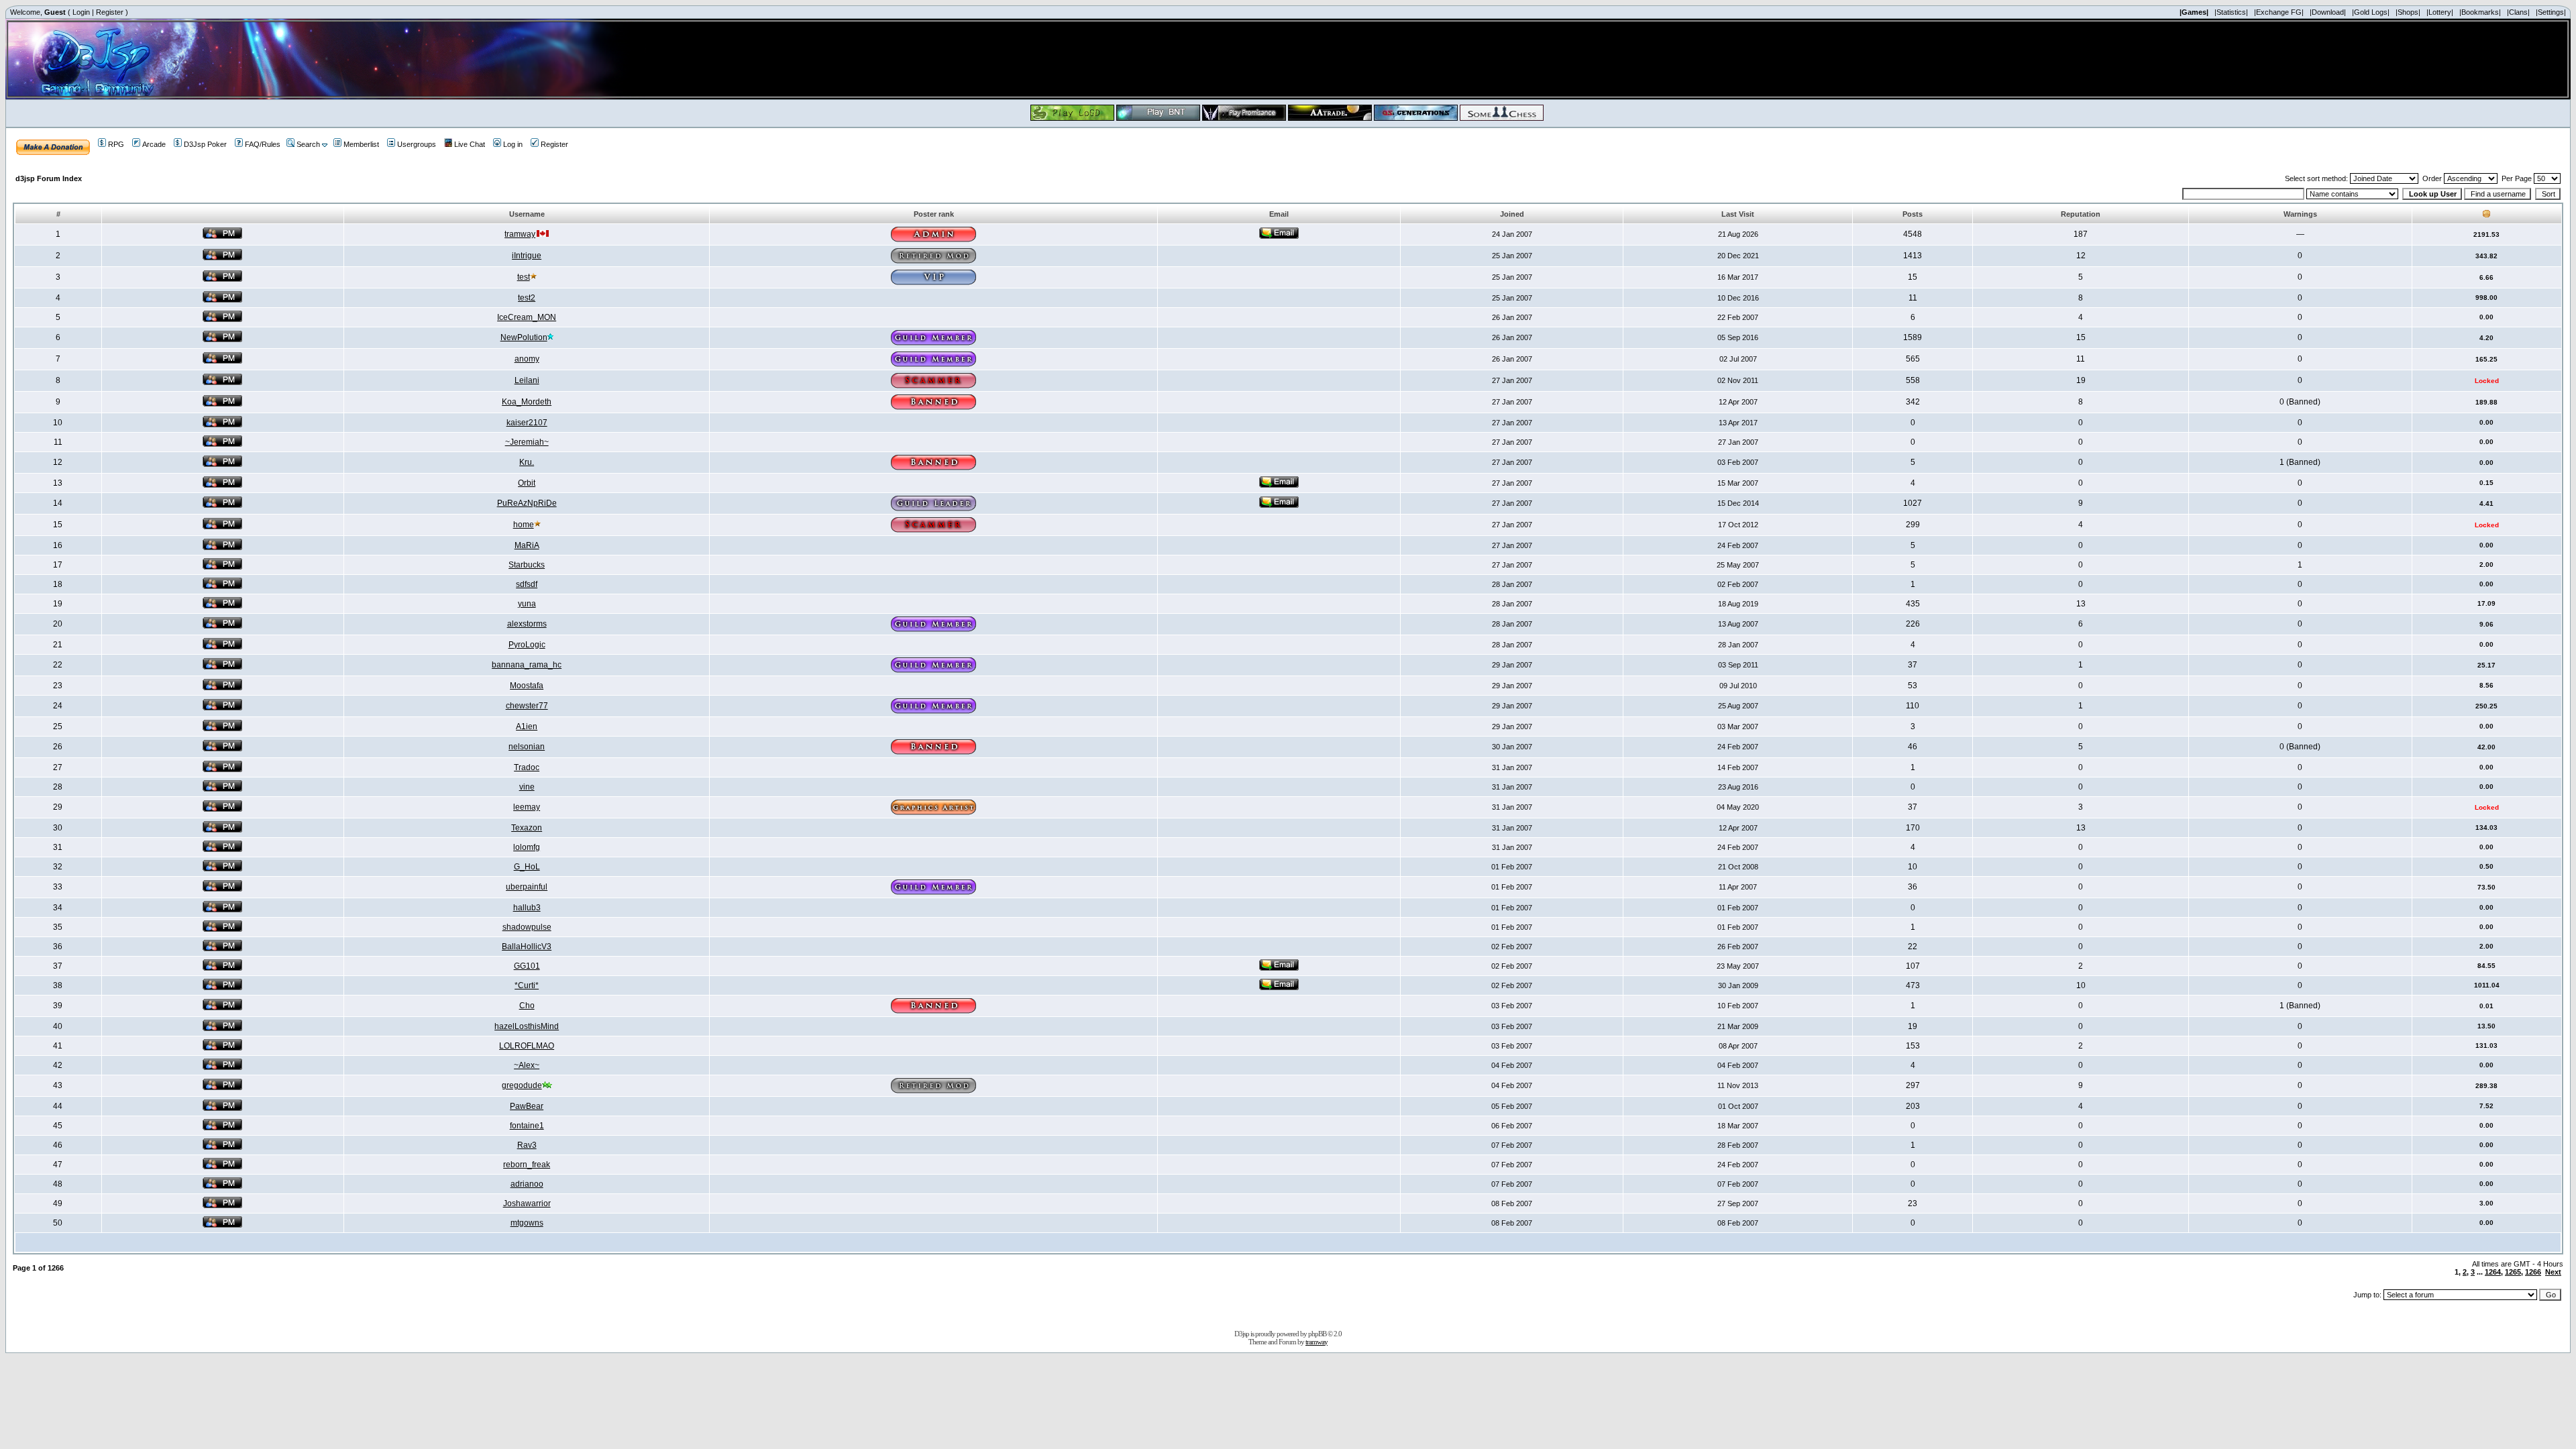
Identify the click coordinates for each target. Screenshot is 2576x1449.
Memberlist (361, 144)
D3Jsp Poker (205, 144)
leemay (527, 807)
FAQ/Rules (263, 144)
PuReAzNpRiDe (527, 503)
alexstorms (527, 624)
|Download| (2328, 12)
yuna (527, 604)
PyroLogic (527, 645)
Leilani (527, 380)
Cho (527, 1006)
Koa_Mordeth (527, 402)
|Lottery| (2440, 12)
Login (81, 12)
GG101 (527, 966)
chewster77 (527, 706)
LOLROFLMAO (527, 1046)
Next (2553, 1272)
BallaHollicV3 (527, 947)
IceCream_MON (527, 317)
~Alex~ (527, 1065)
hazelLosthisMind (527, 1026)
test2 (527, 298)
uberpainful (527, 887)
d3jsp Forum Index (49, 178)
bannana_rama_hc (527, 665)
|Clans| (2518, 12)
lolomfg (527, 847)
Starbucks (527, 565)
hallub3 (527, 908)
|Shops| (2408, 12)
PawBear (527, 1106)
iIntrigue (527, 256)
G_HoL (527, 867)
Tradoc (527, 767)
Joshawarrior (527, 1203)
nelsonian (527, 747)
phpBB (1317, 1334)
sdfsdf (527, 584)
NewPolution (524, 337)
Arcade (154, 144)
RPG (116, 144)
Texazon (527, 828)
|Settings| (2551, 12)
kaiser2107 (527, 423)
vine (527, 787)
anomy (527, 359)
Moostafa (527, 686)
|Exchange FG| (2279, 12)
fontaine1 (527, 1126)
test (524, 277)
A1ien (527, 727)
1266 (2533, 1272)
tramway (520, 234)
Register (110, 12)
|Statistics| (2231, 12)
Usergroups (417, 144)
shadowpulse (527, 927)
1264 (2493, 1272)
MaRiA (527, 545)
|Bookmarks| (2480, 12)
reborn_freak (527, 1165)
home (524, 525)
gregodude (522, 1085)
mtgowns (527, 1223)
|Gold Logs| (2371, 12)
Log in (513, 144)
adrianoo (527, 1184)
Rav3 (527, 1145)
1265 (2513, 1272)
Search (308, 144)
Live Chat (470, 144)
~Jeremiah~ (527, 442)
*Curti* (527, 985)
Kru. (527, 462)
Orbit (527, 483)
